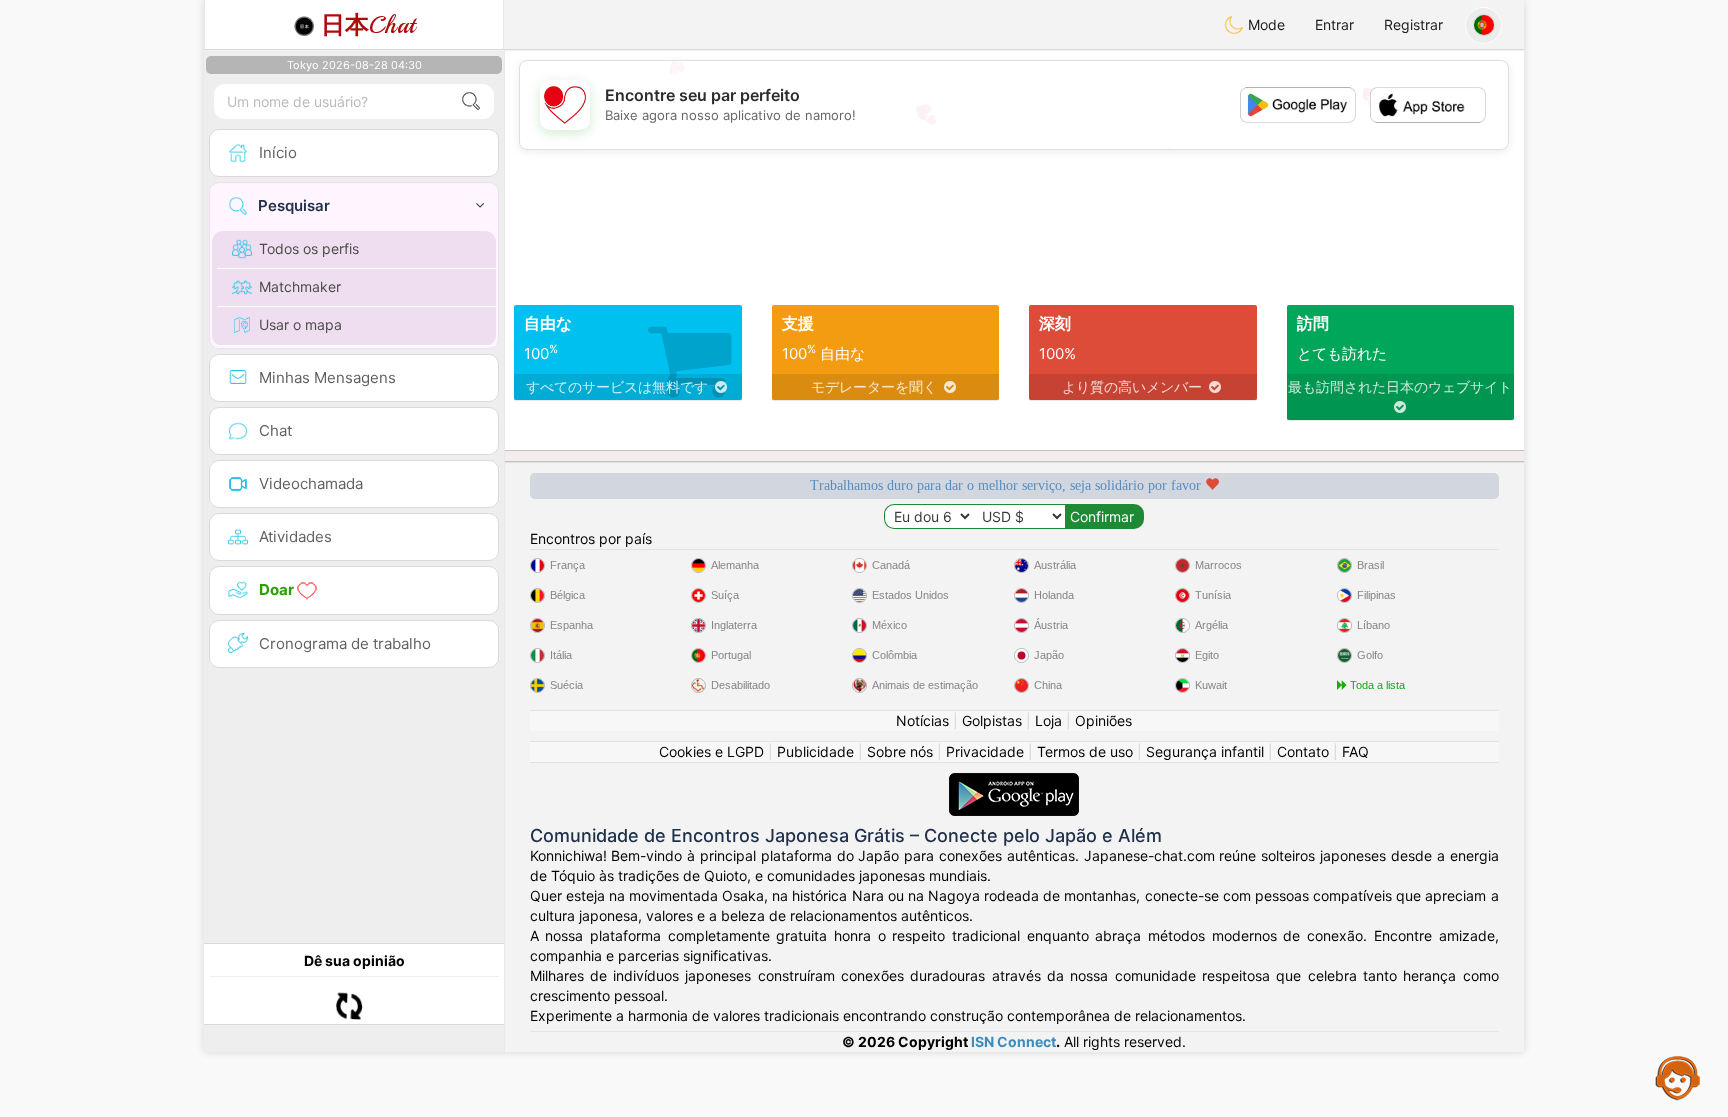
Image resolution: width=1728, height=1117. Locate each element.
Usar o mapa (300, 324)
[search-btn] (471, 101)
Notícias (922, 720)
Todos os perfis (309, 248)
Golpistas (992, 720)
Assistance (1678, 1077)
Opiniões (1103, 720)
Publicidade (815, 751)
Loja (1048, 720)
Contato (1303, 751)
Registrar (1413, 24)
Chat (368, 25)
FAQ (1355, 751)
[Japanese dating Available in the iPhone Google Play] (1014, 782)
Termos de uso (1085, 751)
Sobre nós (900, 751)
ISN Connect (1013, 1041)
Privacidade (985, 751)
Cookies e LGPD (711, 751)
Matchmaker (300, 286)
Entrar (1334, 24)
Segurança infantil (1205, 751)
